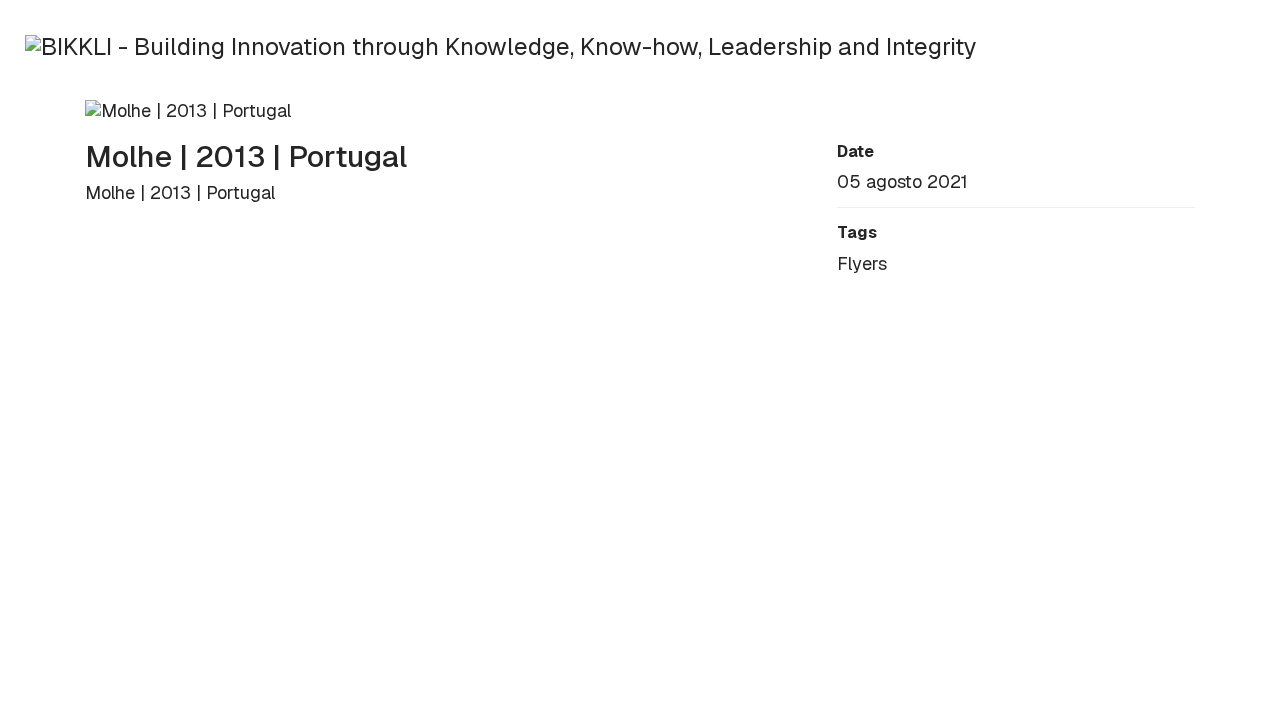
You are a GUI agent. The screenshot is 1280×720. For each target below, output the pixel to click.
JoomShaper (334, 426)
